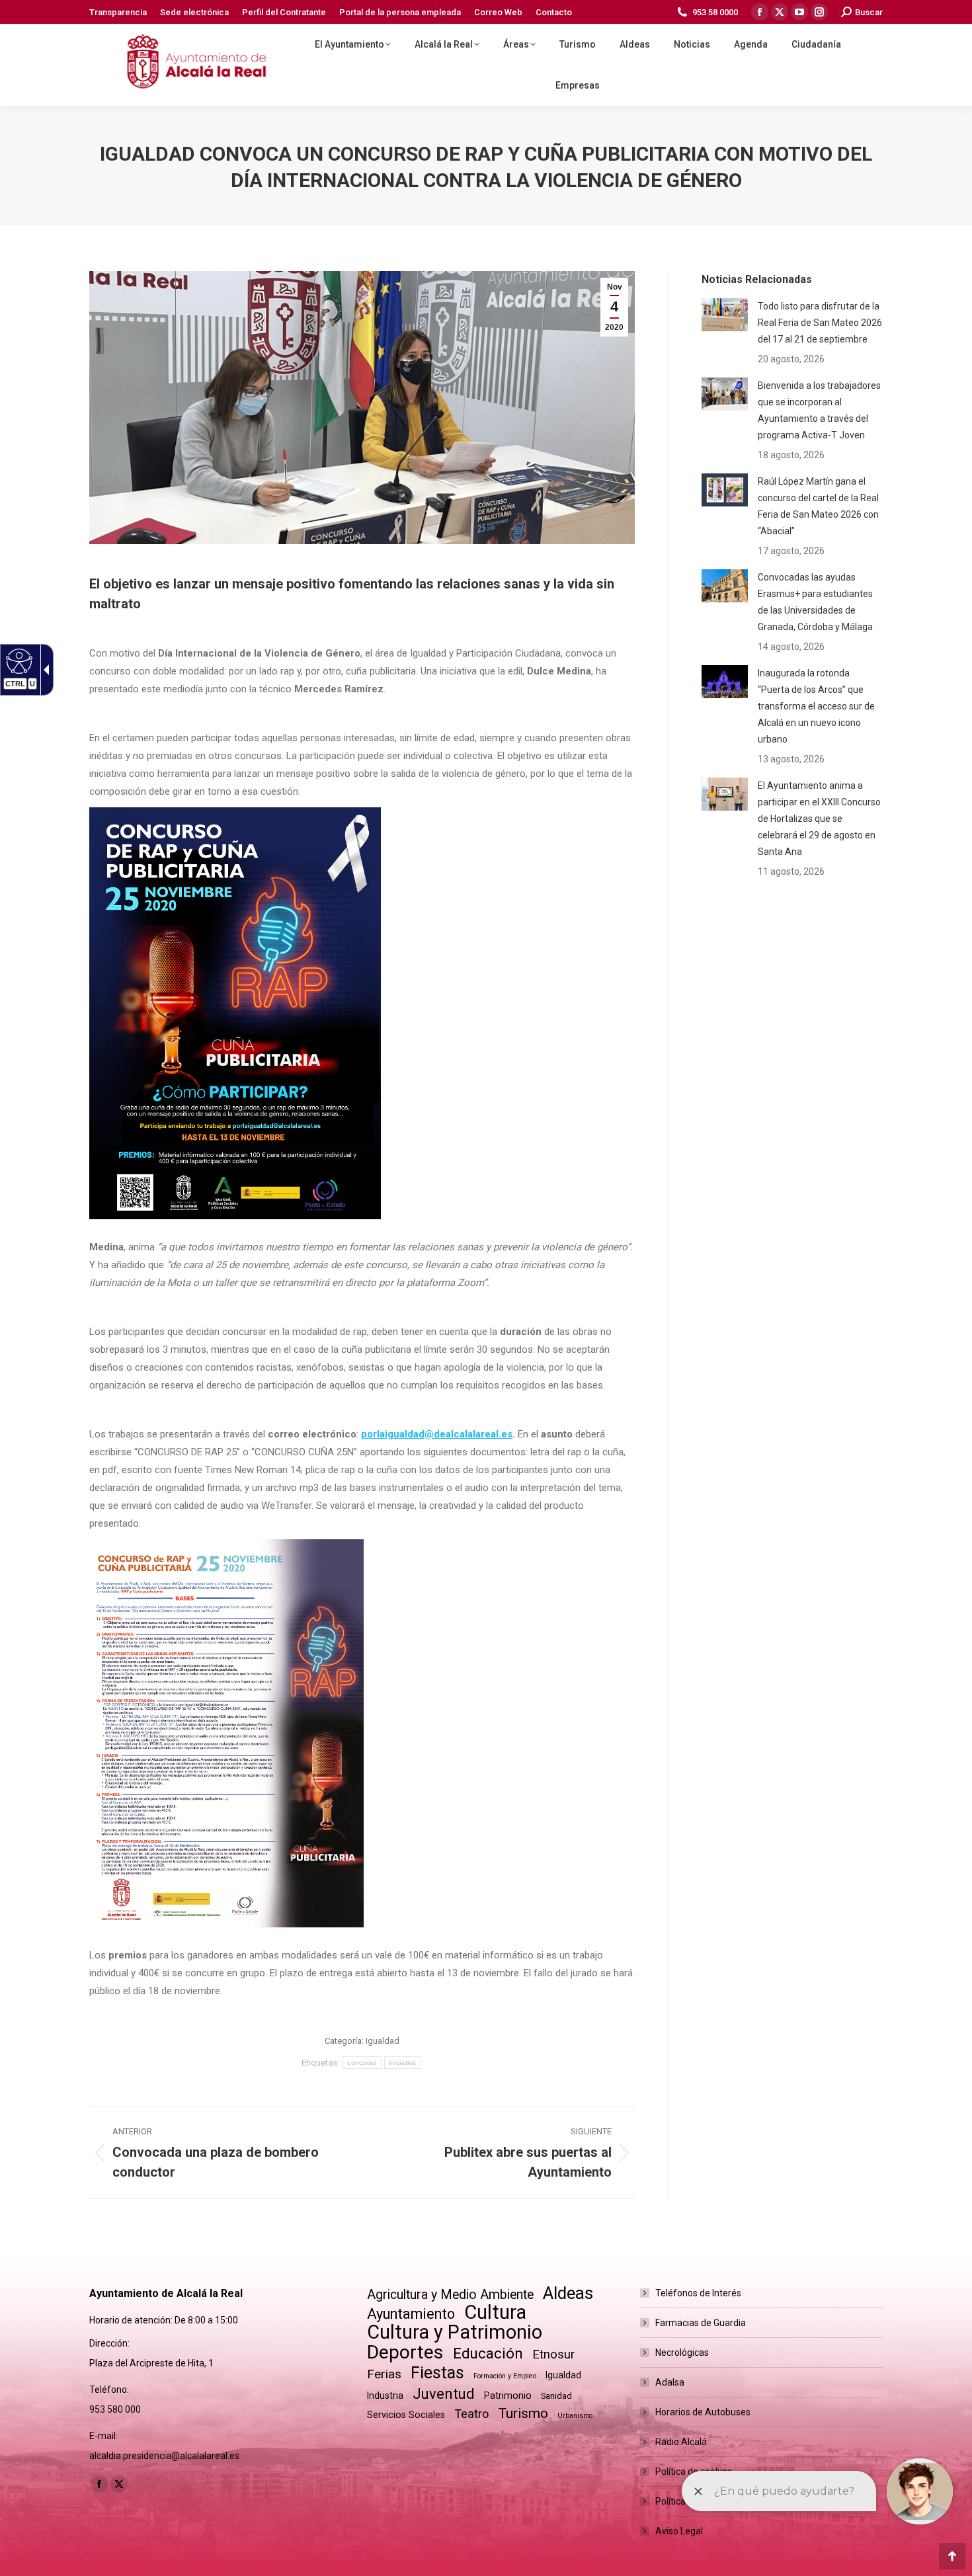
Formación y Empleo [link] (505, 2376)
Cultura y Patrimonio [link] (455, 2332)
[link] (118, 12)
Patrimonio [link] (508, 2395)
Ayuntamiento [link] (411, 2314)
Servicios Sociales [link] (406, 2415)
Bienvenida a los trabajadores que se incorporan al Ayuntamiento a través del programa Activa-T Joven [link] (819, 410)
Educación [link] (488, 2354)
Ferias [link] (384, 2374)
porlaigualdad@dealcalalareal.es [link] (437, 1434)
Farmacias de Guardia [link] (701, 2323)
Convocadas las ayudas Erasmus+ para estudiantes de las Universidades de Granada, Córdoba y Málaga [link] (815, 602)
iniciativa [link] (403, 2063)
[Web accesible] (18, 661)
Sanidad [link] (556, 2396)
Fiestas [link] (437, 2373)
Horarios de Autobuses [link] (703, 2412)
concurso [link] (362, 2063)
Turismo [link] (523, 2413)
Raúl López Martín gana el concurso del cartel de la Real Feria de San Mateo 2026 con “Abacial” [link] (818, 506)
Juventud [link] (444, 2394)
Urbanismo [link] (575, 2416)
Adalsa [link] (670, 2382)
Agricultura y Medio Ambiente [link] (450, 2295)
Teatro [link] (471, 2414)
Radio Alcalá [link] (681, 2442)
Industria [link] (385, 2395)
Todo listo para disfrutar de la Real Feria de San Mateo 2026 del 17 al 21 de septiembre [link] (820, 323)
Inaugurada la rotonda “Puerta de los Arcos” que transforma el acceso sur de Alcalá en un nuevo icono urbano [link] (816, 706)
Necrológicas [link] (682, 2353)
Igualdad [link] (383, 2041)
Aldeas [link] (568, 2293)
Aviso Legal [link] (679, 2531)
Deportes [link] (405, 2352)
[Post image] (725, 315)
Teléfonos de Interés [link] (698, 2293)
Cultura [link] (495, 2313)
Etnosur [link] (553, 2355)
